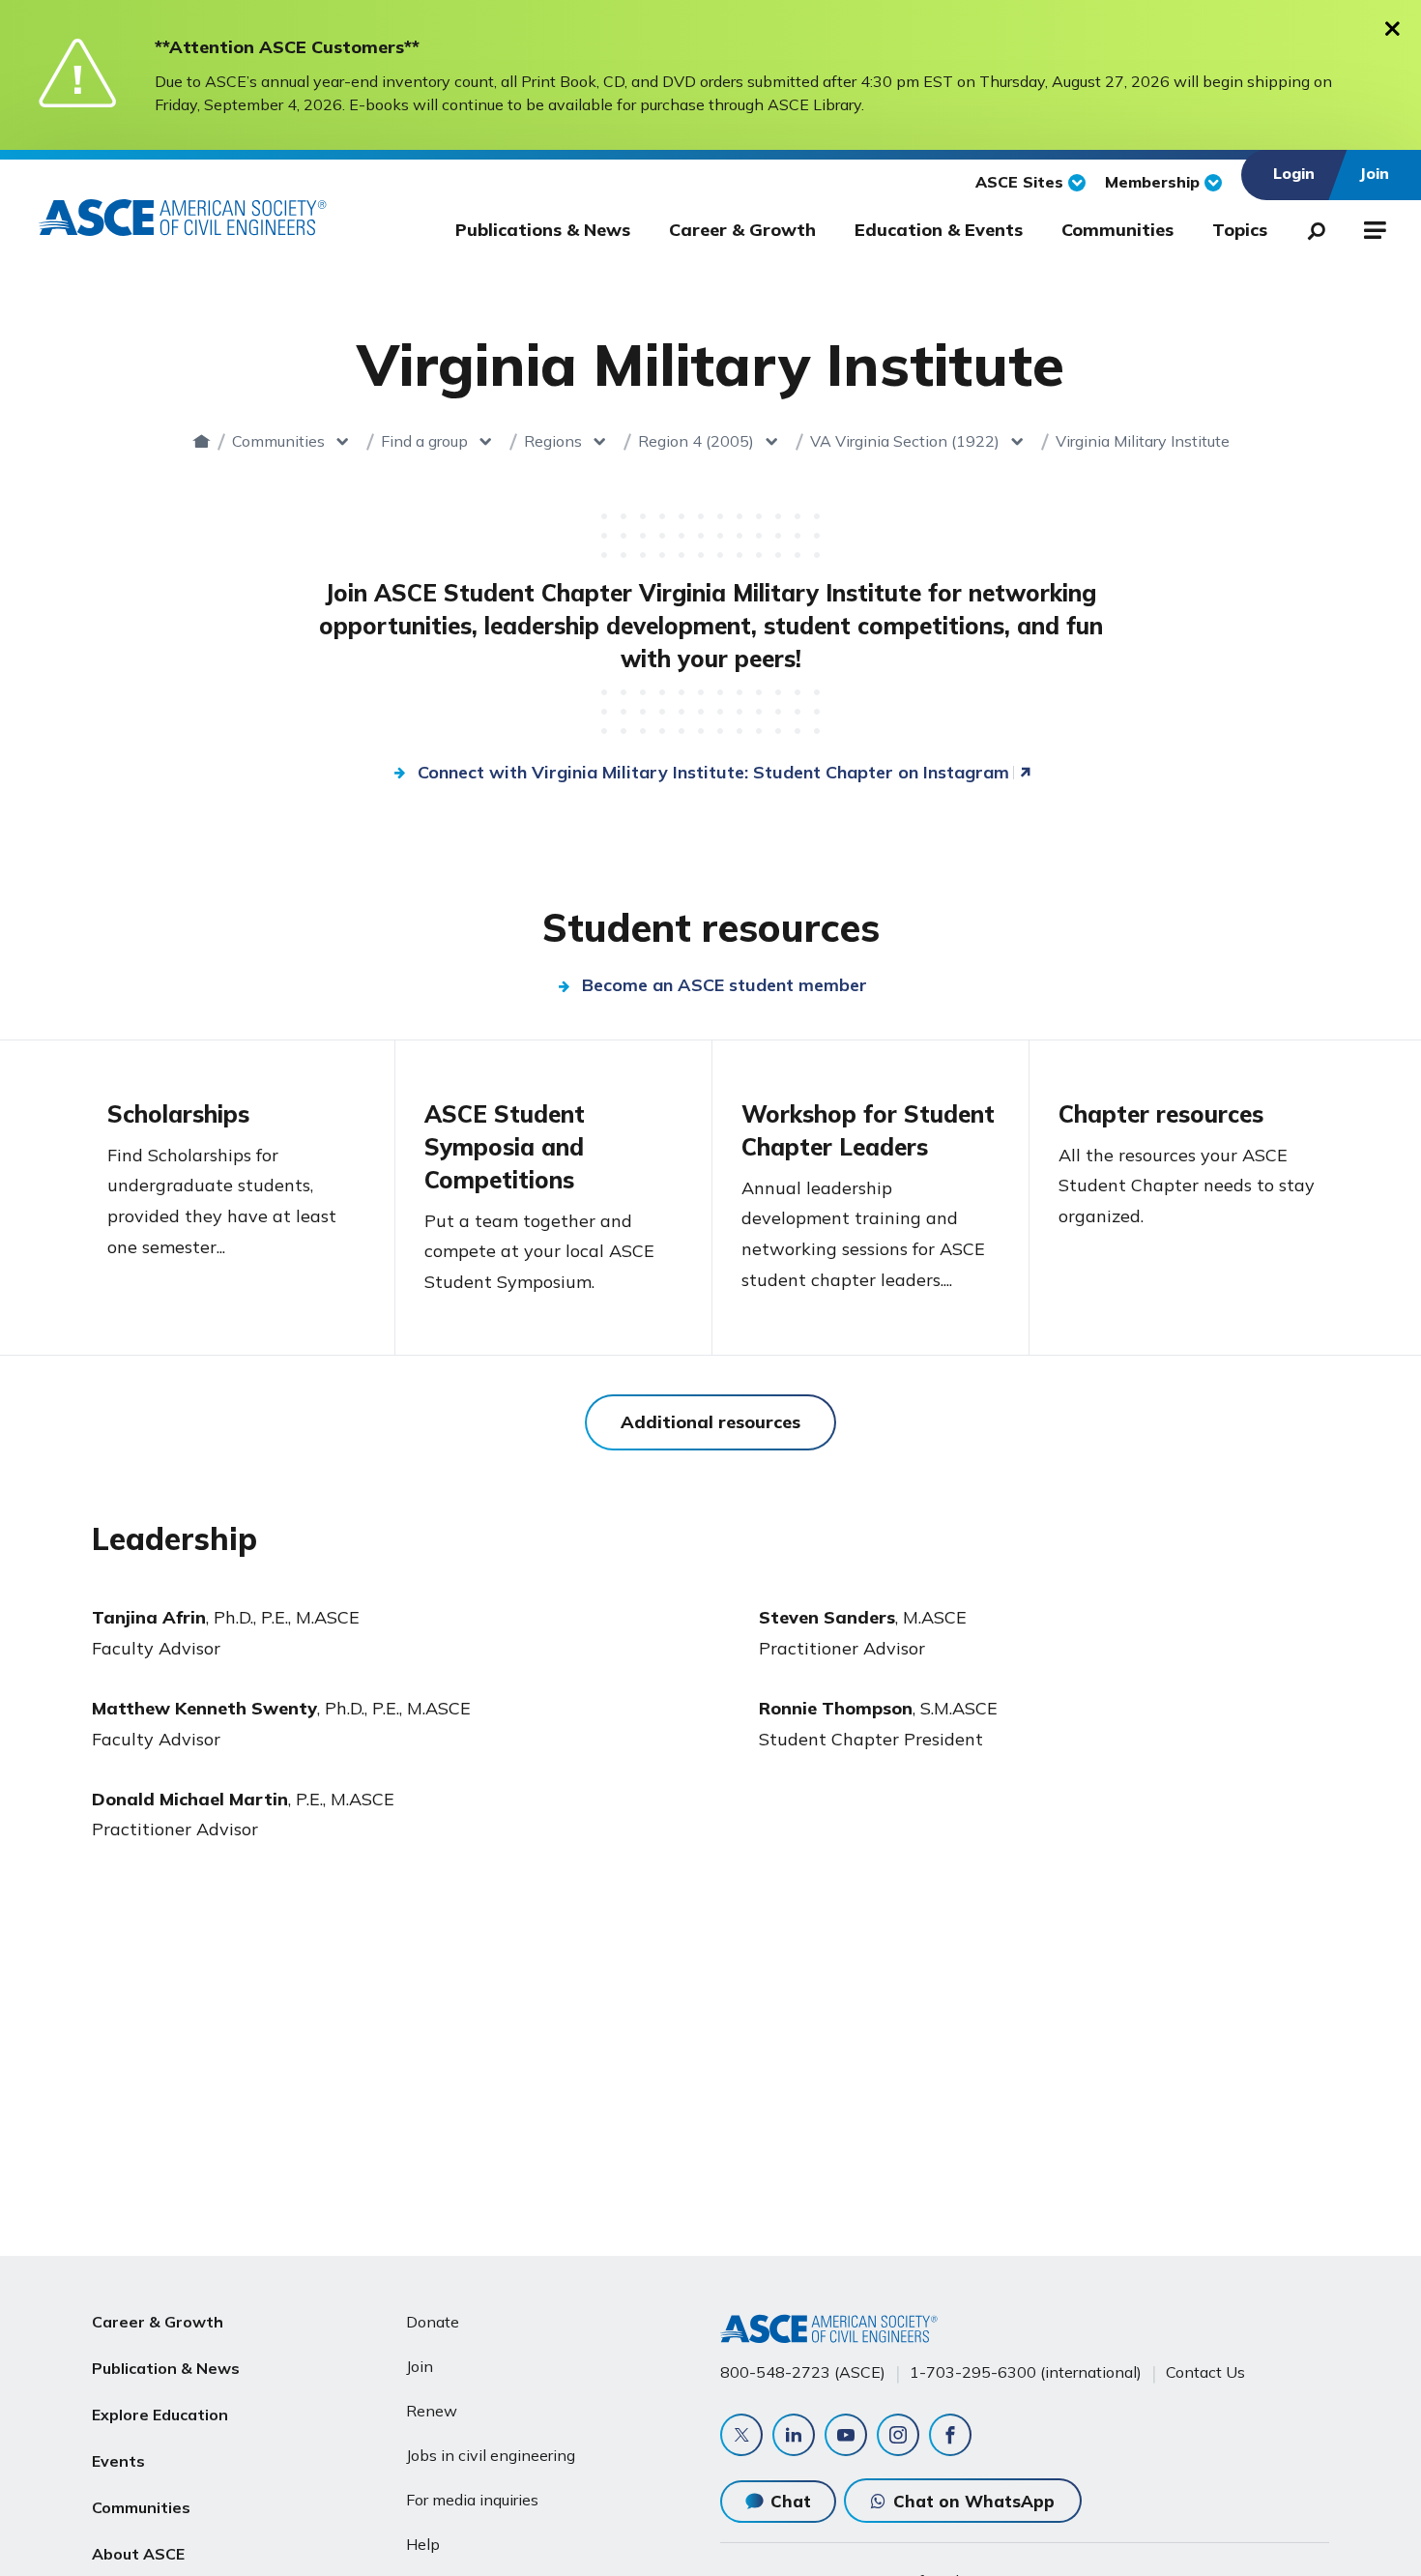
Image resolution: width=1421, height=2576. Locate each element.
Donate (433, 2322)
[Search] (1311, 227)
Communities (1117, 230)
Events (118, 2461)
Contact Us (1205, 2372)
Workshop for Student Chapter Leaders (868, 1130)
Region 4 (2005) (696, 441)
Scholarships (178, 1114)
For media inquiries (472, 2500)
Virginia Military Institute (1143, 441)
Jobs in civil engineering (491, 2455)
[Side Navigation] (1373, 227)
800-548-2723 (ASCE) (803, 2372)
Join (420, 2366)
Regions (553, 441)
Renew (432, 2411)
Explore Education (160, 2415)
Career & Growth (742, 230)
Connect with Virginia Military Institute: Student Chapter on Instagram (713, 772)
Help (423, 2544)
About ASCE (138, 2554)
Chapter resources (1161, 1114)
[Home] (202, 441)
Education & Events (939, 230)
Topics (1240, 230)
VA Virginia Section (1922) (905, 441)
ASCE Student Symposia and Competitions (505, 1147)
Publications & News (543, 230)
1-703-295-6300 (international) (1026, 2372)
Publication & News (166, 2368)
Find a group (424, 441)
